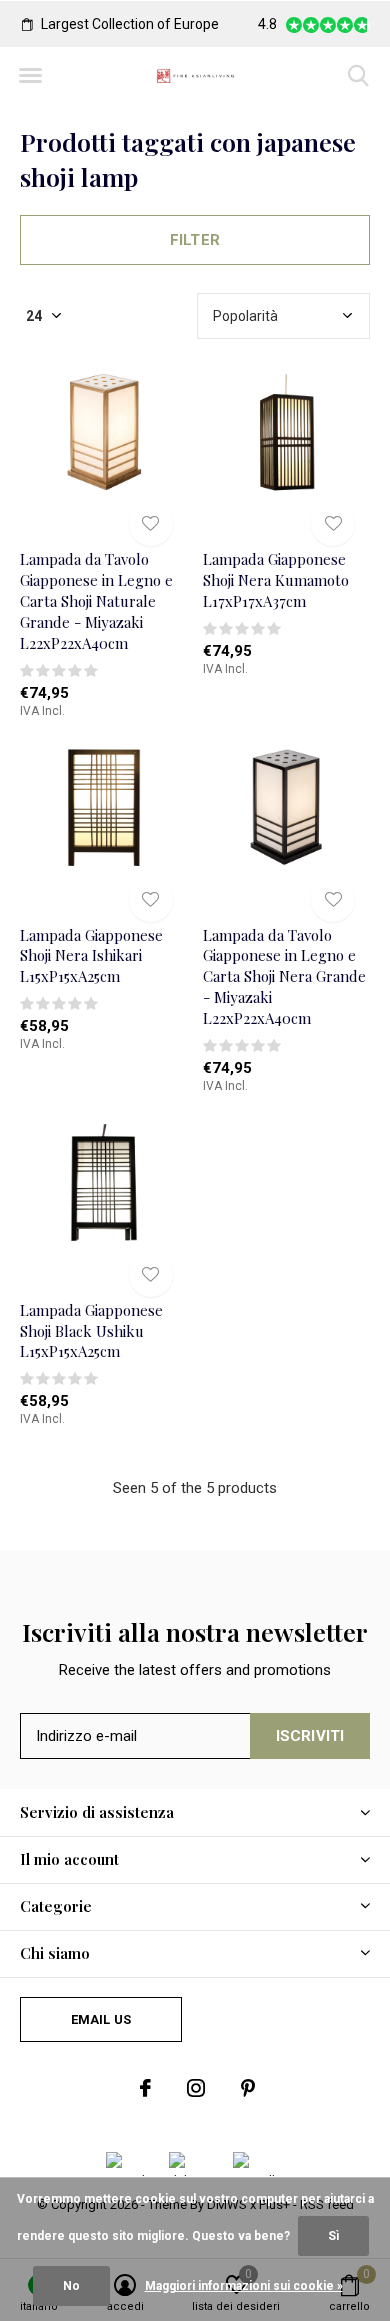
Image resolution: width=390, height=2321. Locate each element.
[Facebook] (145, 2088)
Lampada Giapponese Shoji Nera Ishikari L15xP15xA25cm (91, 956)
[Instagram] (196, 2088)
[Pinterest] (248, 2088)
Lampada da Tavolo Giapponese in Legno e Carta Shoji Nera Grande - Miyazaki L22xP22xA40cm (284, 976)
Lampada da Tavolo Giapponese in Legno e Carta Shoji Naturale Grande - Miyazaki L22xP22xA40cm (96, 600)
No (71, 2286)
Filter (195, 240)
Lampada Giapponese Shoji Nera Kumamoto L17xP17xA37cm (276, 580)
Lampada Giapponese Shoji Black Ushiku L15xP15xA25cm (91, 1331)
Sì (333, 2236)
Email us (101, 2019)
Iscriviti (310, 1736)
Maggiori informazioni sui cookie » (244, 2286)
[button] (30, 76)
